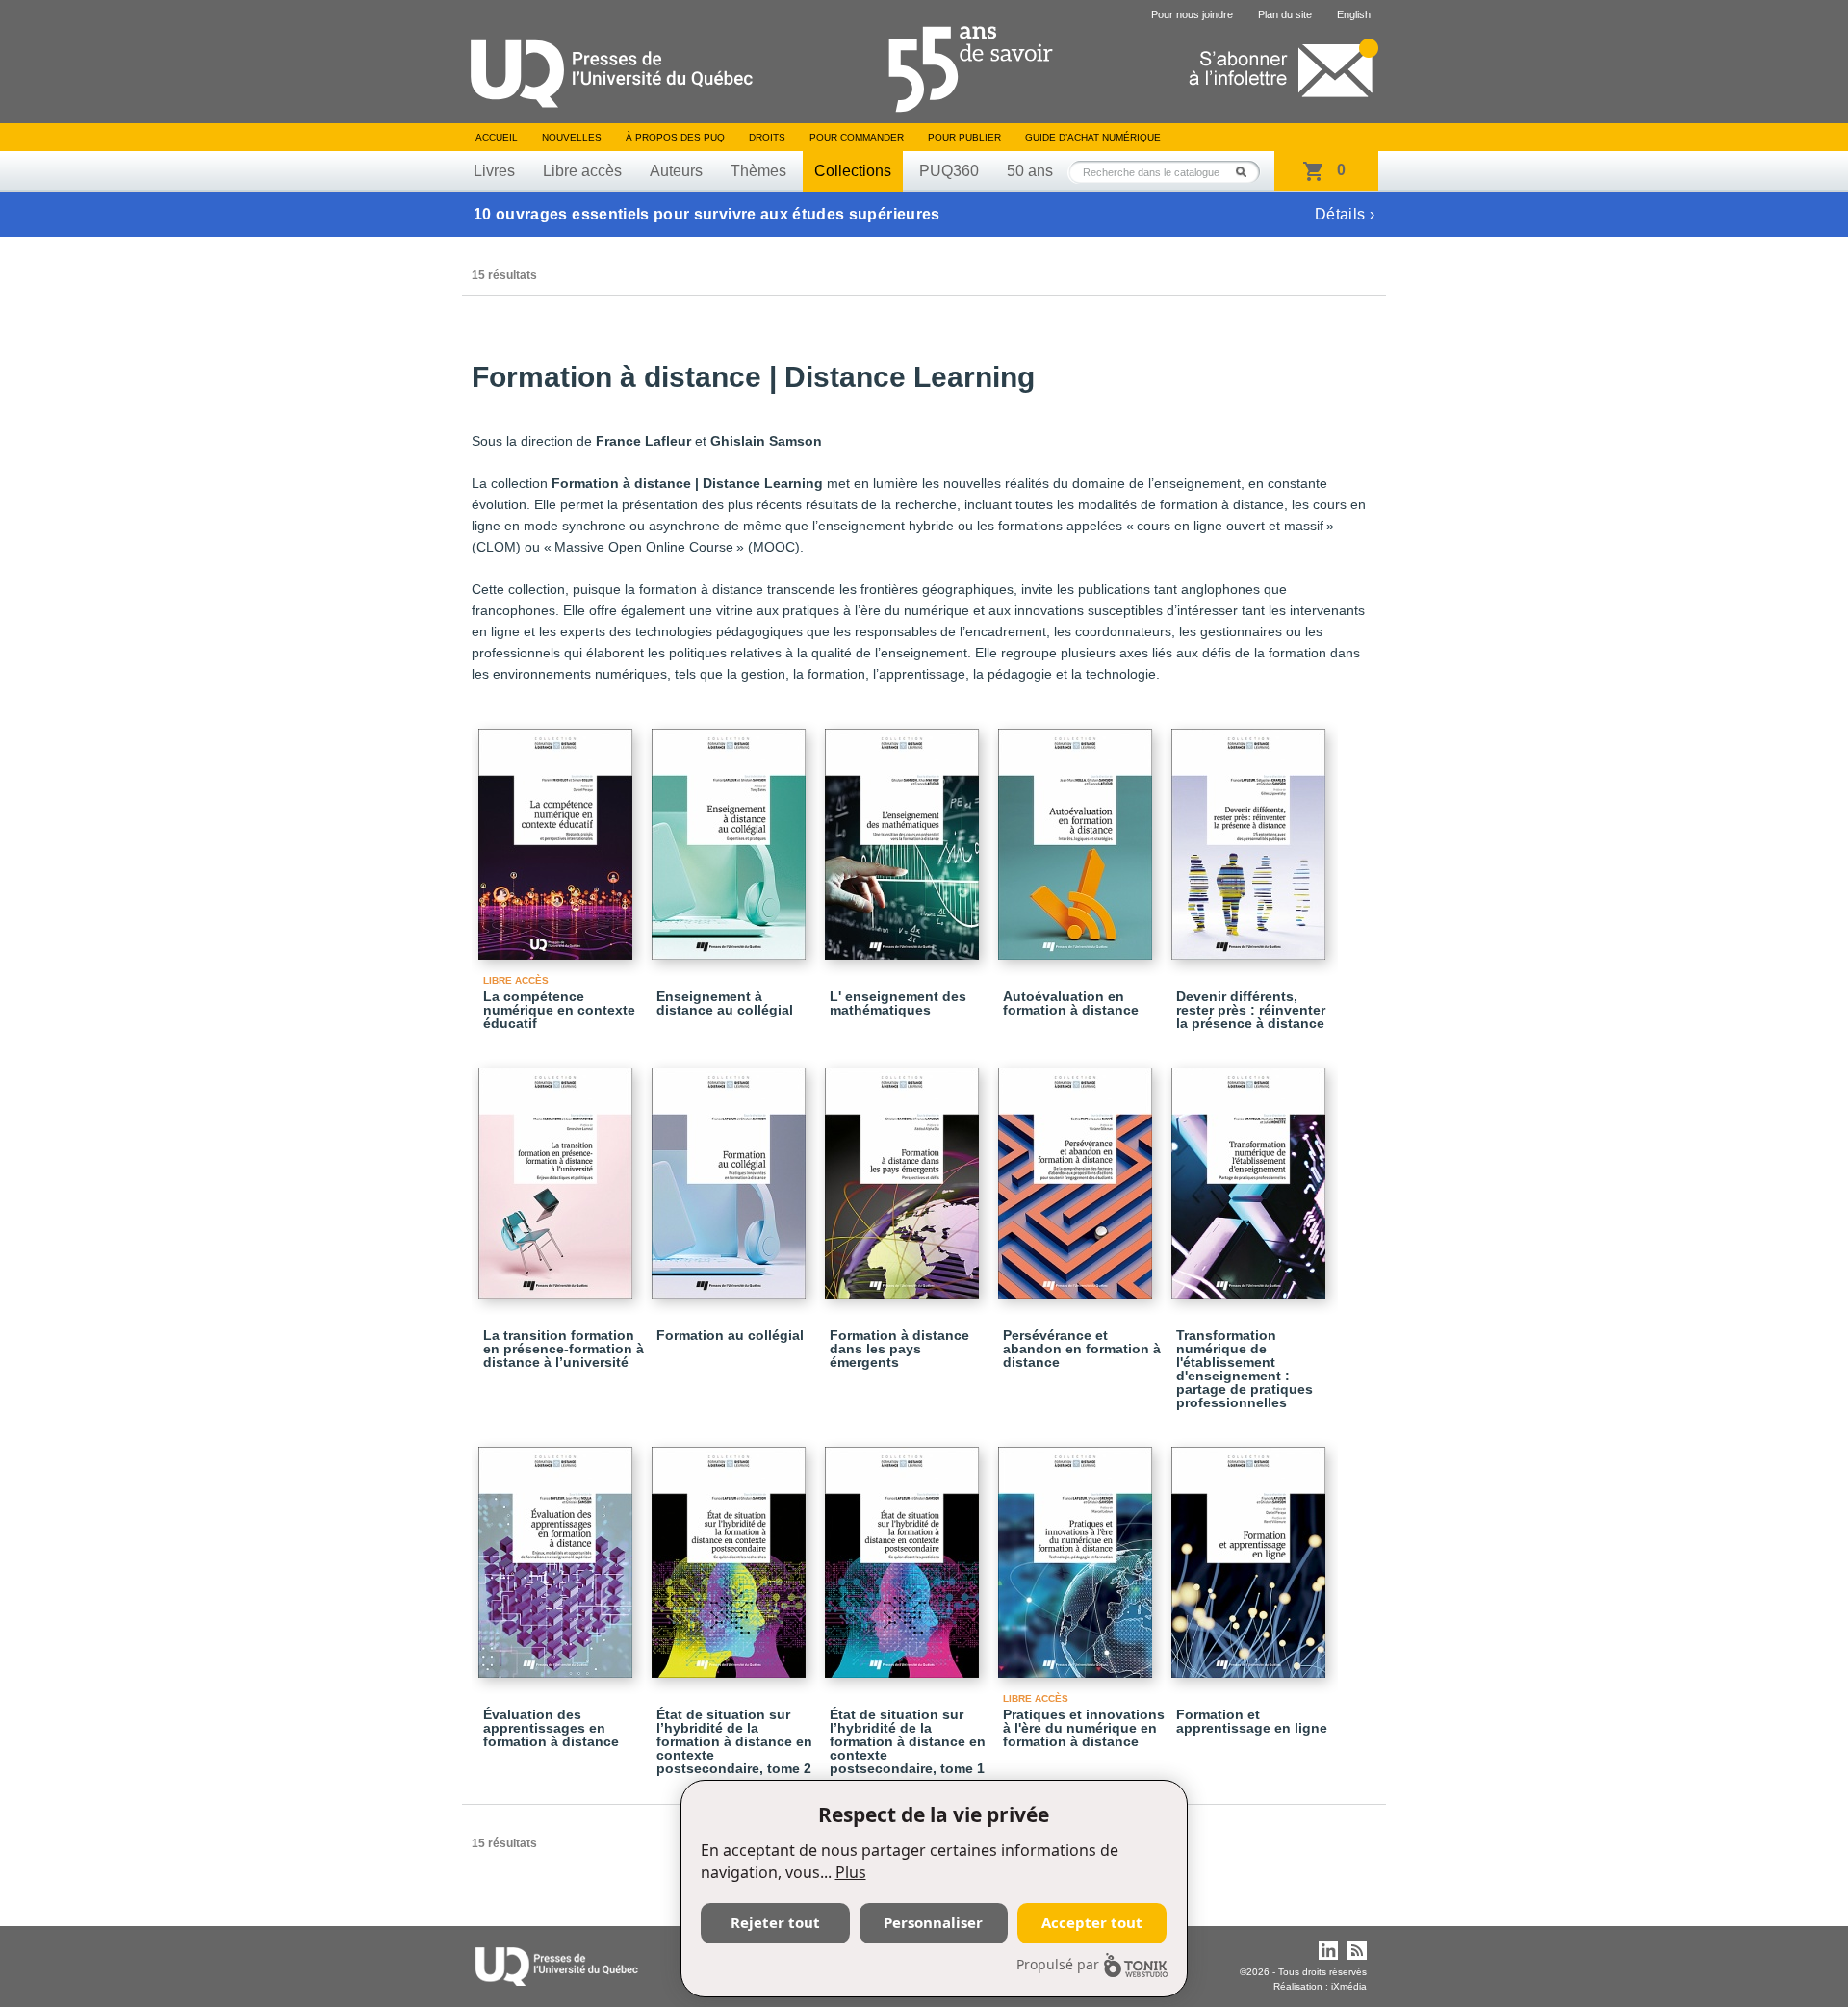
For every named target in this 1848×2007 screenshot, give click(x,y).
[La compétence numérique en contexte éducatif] (558, 836)
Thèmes (758, 171)
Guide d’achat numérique (1093, 137)
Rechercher (1246, 172)
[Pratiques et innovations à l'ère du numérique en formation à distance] (1078, 1554)
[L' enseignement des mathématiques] (905, 836)
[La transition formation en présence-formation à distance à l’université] (558, 1174)
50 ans (1030, 171)
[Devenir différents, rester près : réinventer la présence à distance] (1251, 836)
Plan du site (1285, 14)
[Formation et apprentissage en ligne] (1251, 1554)
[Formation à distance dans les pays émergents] (905, 1174)
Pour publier (964, 137)
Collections (853, 171)
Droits (767, 137)
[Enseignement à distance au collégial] (731, 836)
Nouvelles (572, 137)
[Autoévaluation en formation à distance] (1078, 836)
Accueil (497, 137)
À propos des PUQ (675, 137)
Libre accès (582, 171)
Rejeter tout (775, 1922)
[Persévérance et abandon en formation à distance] (1078, 1174)
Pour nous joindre (1192, 14)
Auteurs (676, 171)
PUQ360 (949, 171)
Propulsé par (1058, 1964)
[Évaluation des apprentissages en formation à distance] (558, 1554)
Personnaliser (933, 1922)
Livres (494, 171)
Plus (851, 1872)
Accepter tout (1092, 1922)
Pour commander (857, 137)
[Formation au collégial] (731, 1174)
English (1354, 14)
